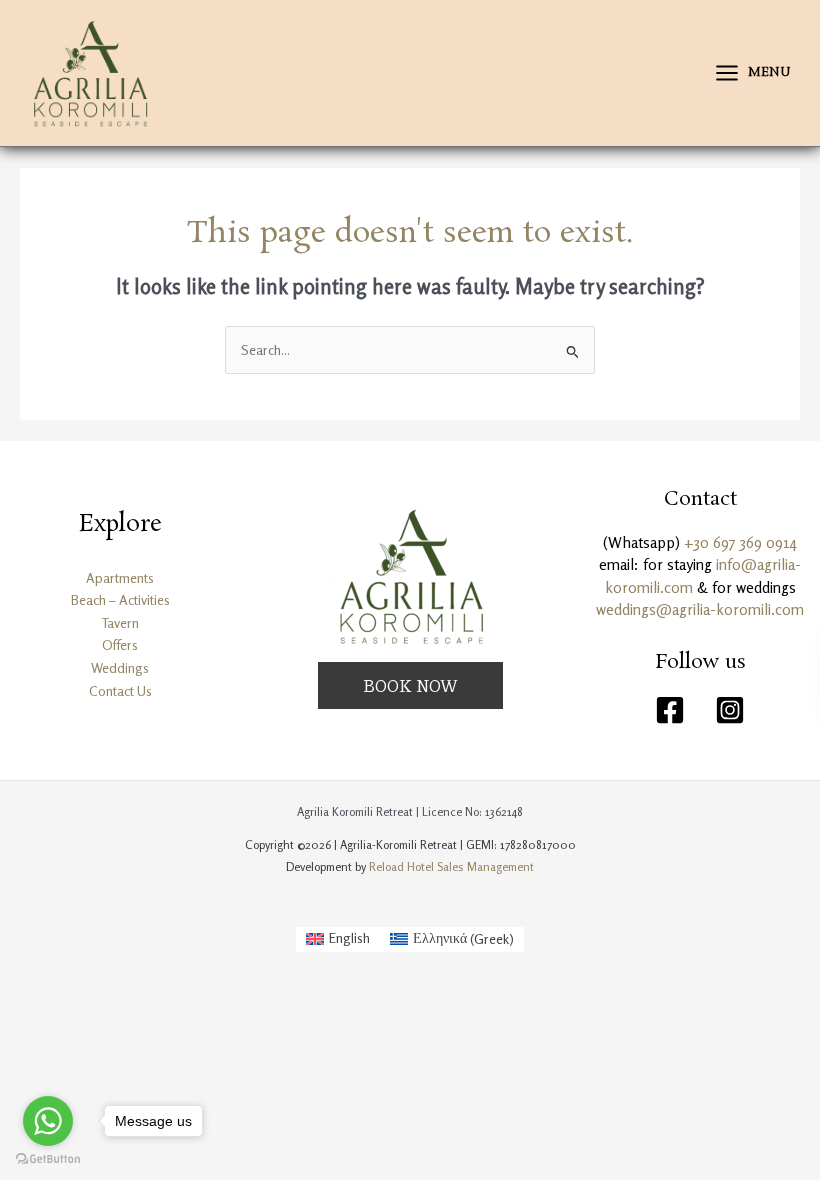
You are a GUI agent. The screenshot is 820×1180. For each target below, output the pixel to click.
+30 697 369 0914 (740, 542)
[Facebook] (670, 710)
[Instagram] (730, 710)
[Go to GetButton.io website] (48, 1159)
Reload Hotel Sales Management (451, 866)
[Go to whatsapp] (48, 1121)
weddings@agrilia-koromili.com (700, 609)
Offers (120, 645)
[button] (410, 685)
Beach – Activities (120, 600)
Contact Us (120, 691)
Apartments (120, 578)
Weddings (120, 668)
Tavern (120, 623)
